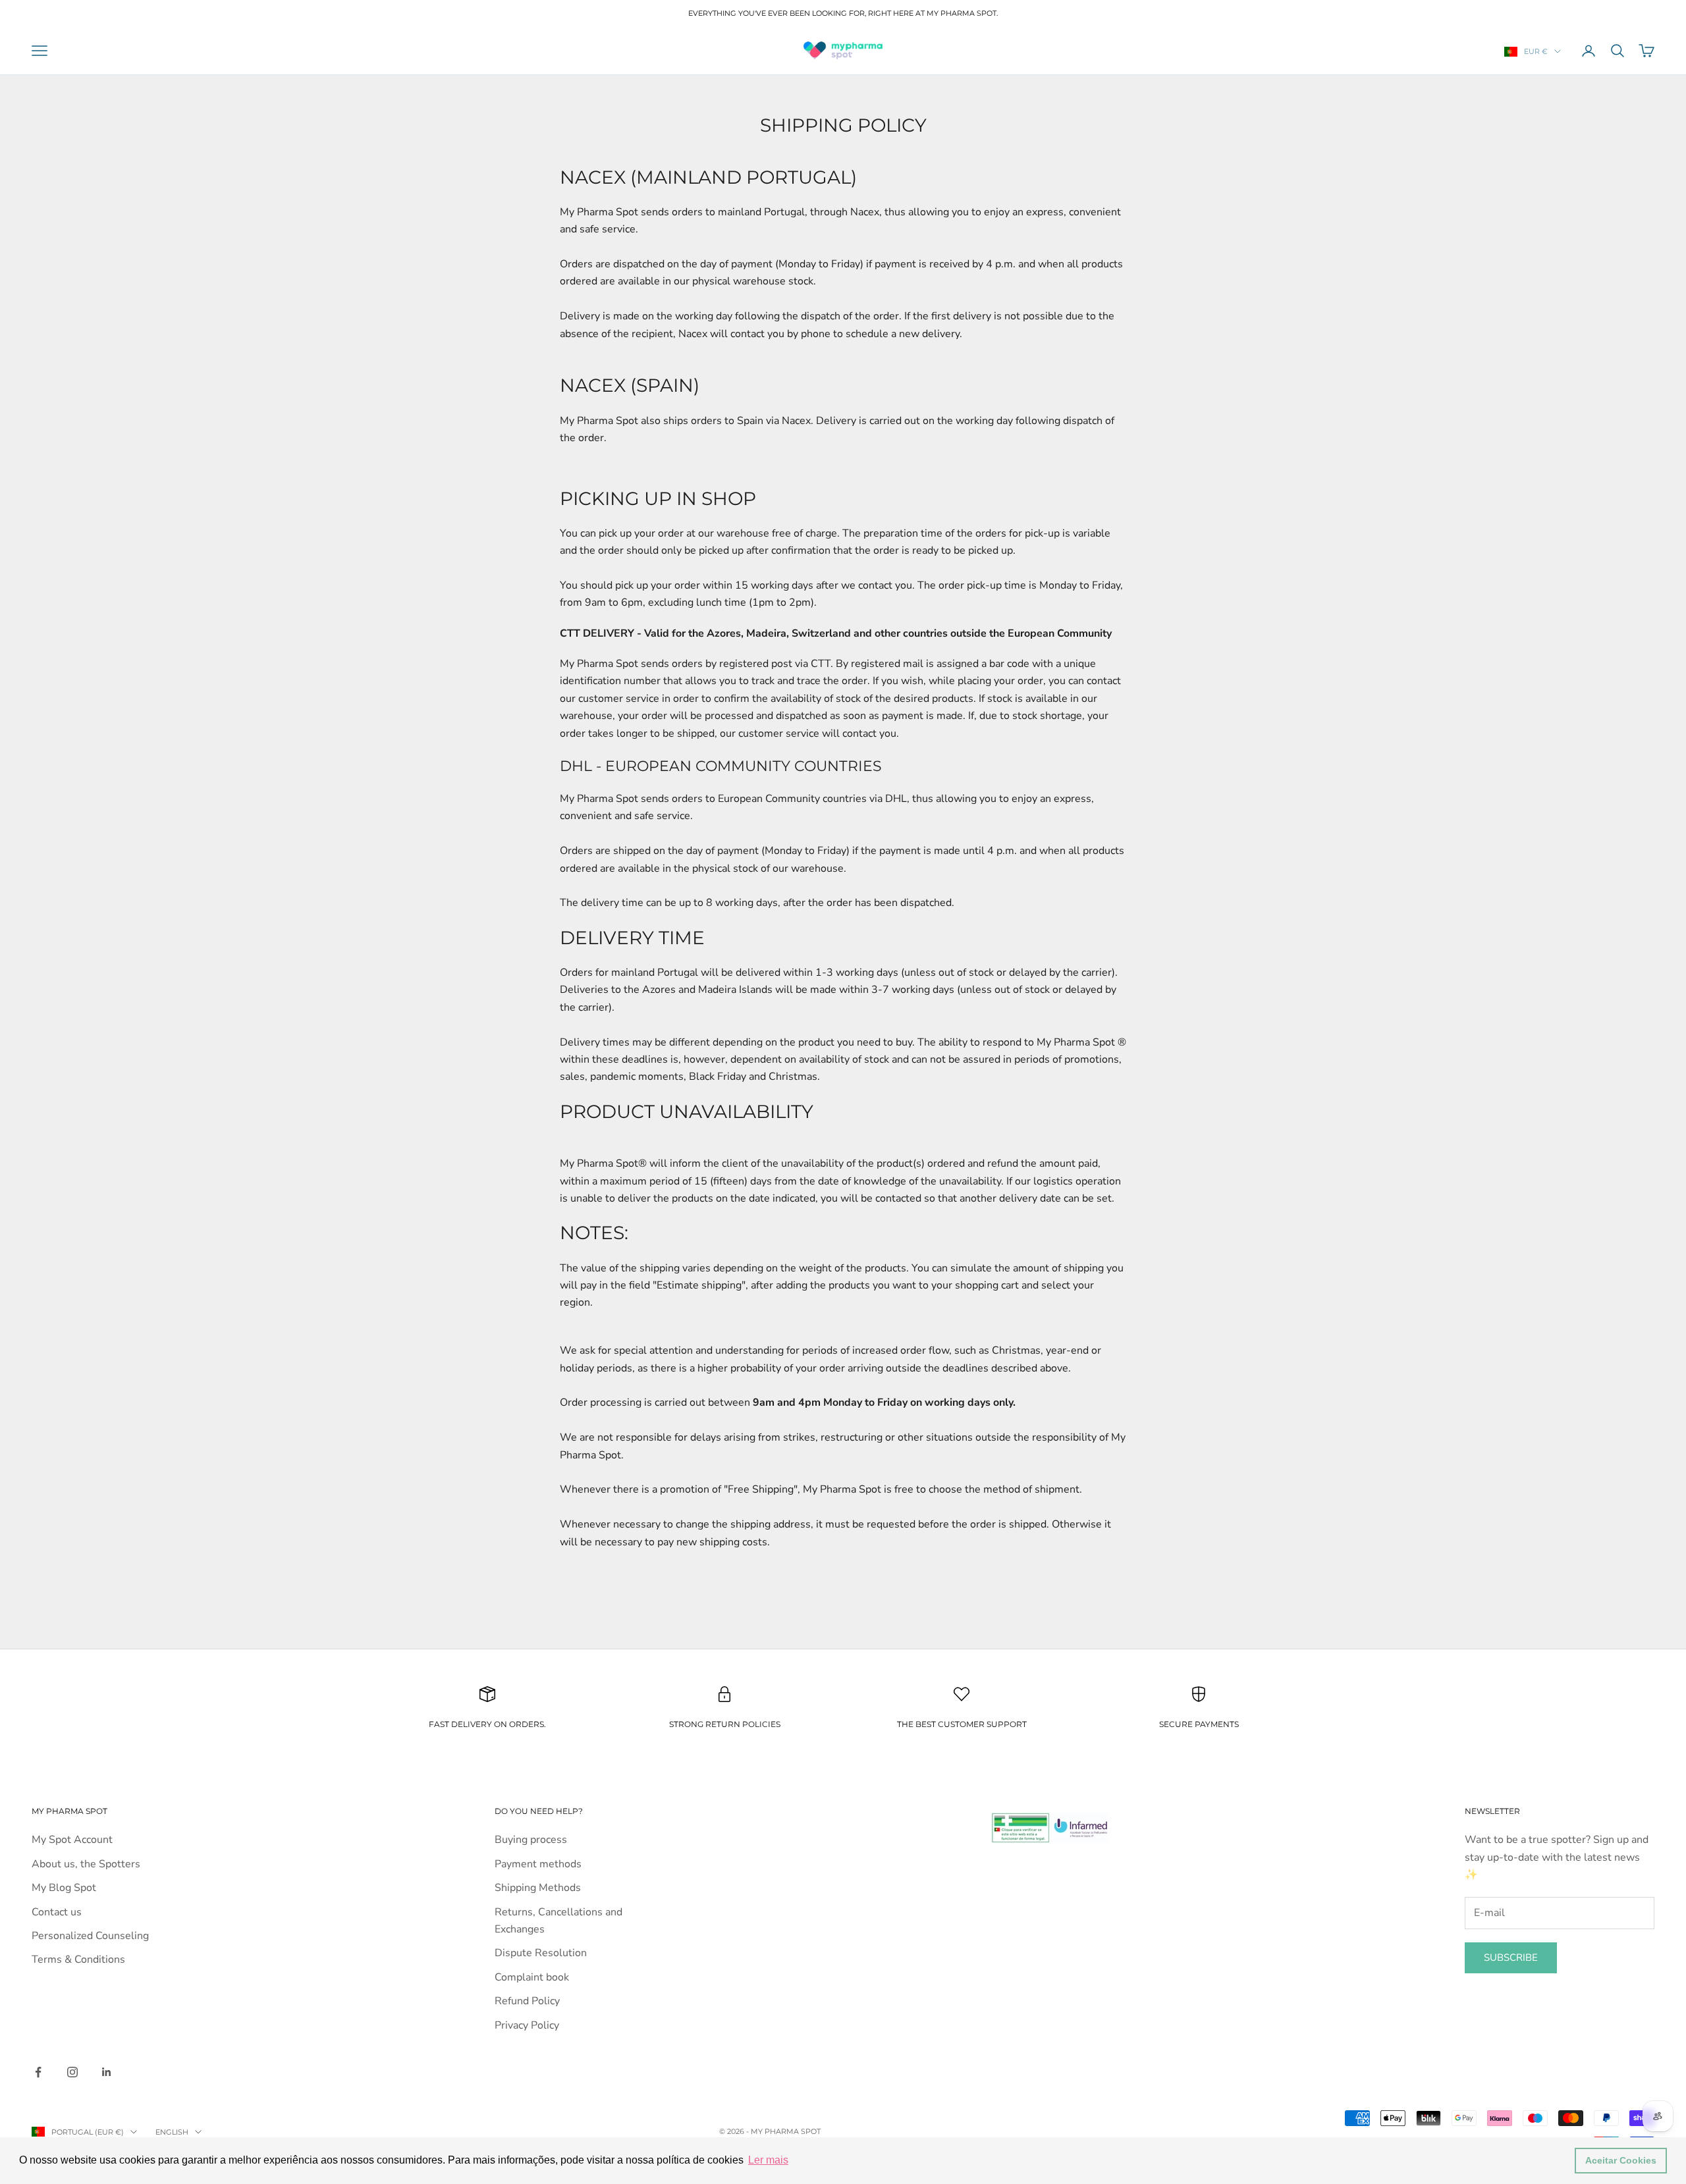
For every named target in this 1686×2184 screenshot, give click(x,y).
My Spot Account (72, 1840)
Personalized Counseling (90, 1936)
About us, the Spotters (86, 1864)
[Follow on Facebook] (38, 2072)
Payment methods (538, 1864)
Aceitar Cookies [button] (1621, 2160)
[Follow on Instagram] (72, 2072)
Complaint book (532, 1977)
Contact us (57, 1912)
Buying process (531, 1840)
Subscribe (1511, 1958)
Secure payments (1199, 1724)
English (172, 2132)
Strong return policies (725, 1724)
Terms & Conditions (78, 1959)
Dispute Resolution (541, 1953)
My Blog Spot (64, 1888)
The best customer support (962, 1724)
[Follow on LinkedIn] (107, 2072)
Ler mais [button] (768, 2160)
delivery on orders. (498, 1724)
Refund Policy (527, 2001)
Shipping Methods (538, 1888)
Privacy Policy (527, 2025)
